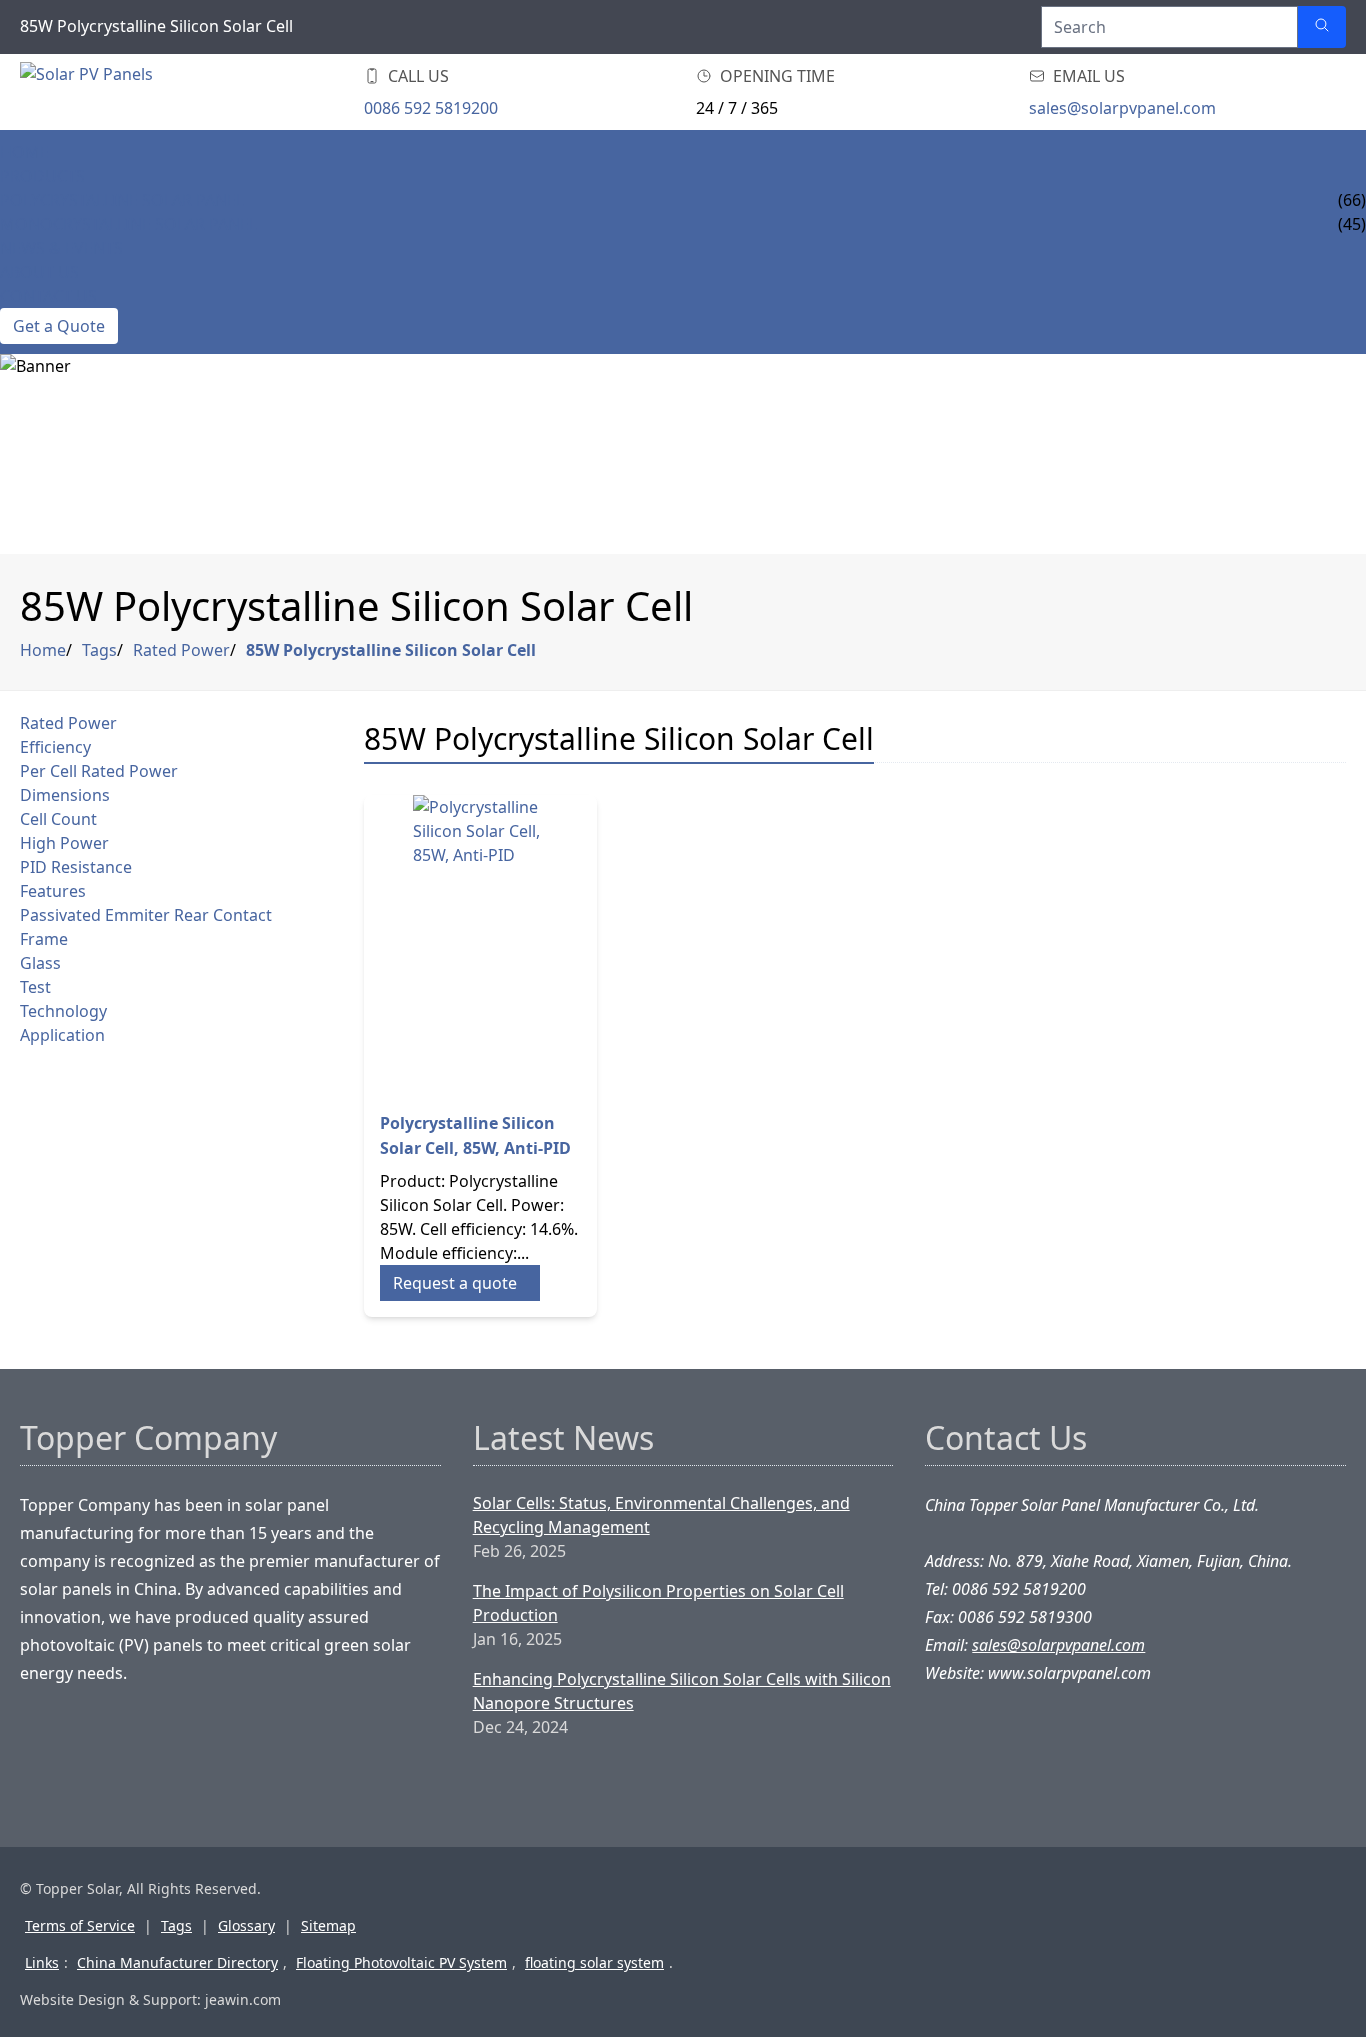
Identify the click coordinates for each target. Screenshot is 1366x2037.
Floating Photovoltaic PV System (401, 1962)
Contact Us (48, 296)
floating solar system (594, 1962)
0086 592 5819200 (431, 108)
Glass (40, 963)
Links (42, 1962)
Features (53, 891)
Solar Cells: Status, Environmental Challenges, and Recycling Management (661, 1515)
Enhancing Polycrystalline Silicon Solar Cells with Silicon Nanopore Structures (682, 1691)
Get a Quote (59, 326)
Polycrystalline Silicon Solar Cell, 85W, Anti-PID (475, 1135)
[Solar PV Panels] (140, 92)
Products (42, 176)
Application (62, 1035)
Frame (44, 939)
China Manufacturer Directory (177, 1962)
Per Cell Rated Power (99, 771)
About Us (39, 272)
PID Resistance (76, 867)
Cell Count (58, 819)
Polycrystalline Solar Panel (122, 200)
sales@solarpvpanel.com (1122, 108)
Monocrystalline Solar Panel (128, 224)
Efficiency (55, 747)
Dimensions (65, 795)
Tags (99, 650)
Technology (63, 1011)
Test (35, 987)
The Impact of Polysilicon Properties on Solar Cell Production (658, 1603)
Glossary (246, 1925)
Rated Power (181, 650)
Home (24, 152)
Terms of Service (80, 1925)
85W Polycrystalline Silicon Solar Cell (391, 650)
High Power (64, 843)
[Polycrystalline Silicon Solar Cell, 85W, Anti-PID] (481, 945)
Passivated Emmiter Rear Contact (146, 915)
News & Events (61, 248)
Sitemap (328, 1925)
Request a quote (455, 1283)
